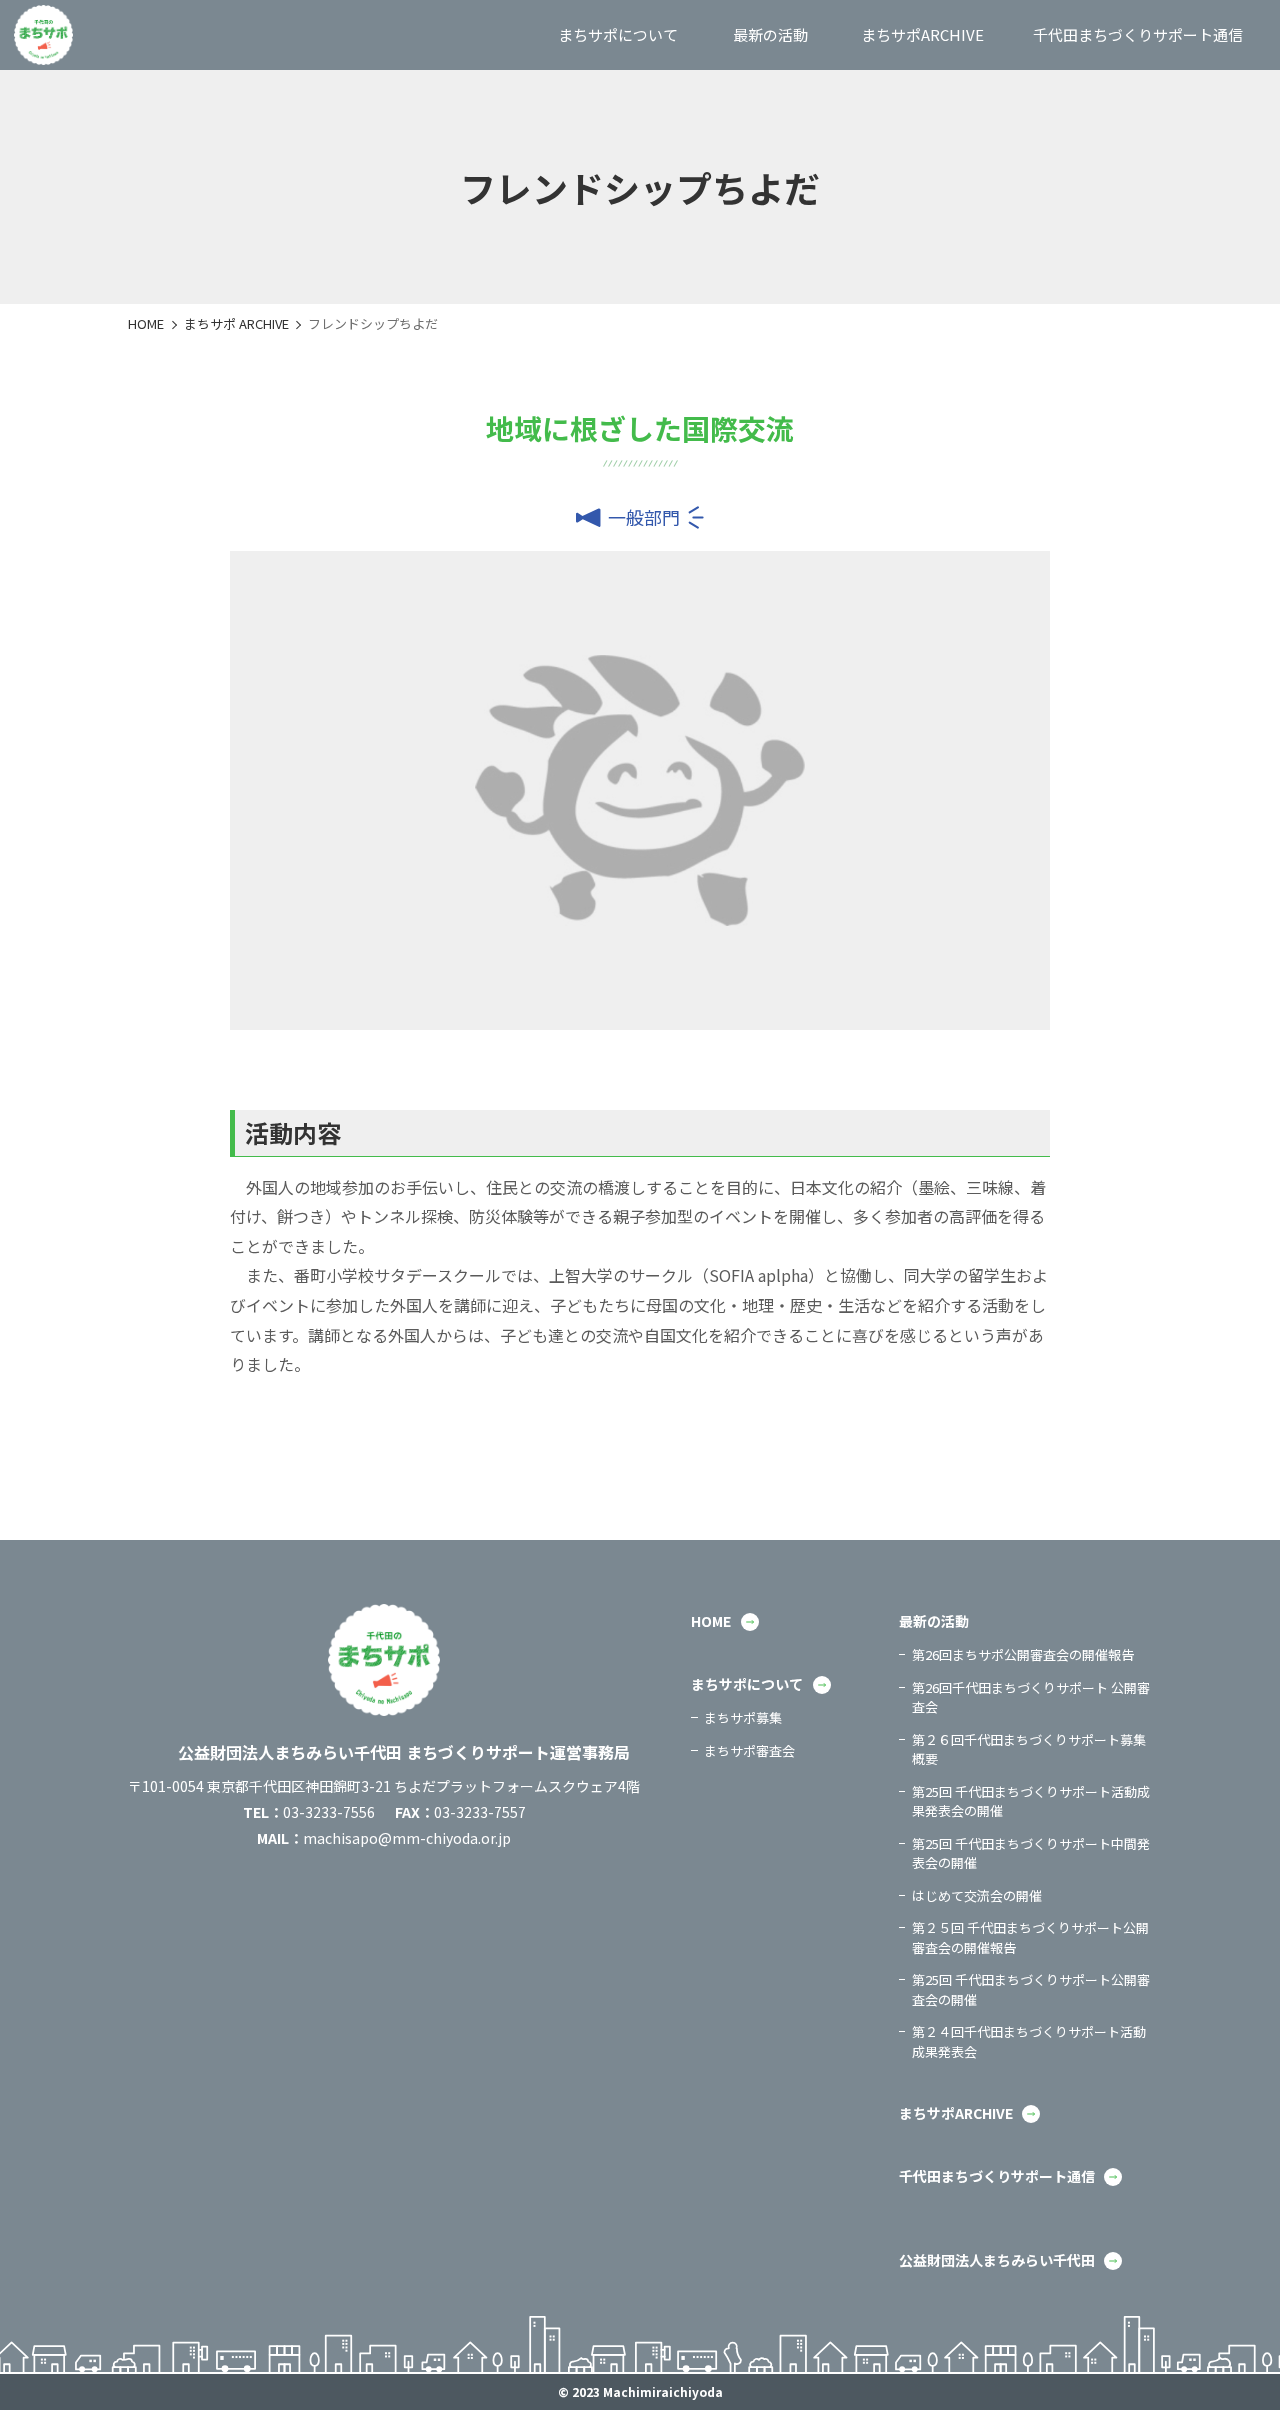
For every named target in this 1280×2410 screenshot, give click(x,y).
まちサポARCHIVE (956, 2113)
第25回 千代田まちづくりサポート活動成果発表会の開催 (1031, 1801)
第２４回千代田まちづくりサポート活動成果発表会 (1029, 2041)
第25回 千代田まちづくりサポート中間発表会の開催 (1031, 1853)
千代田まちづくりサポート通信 (997, 2176)
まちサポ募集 (743, 1717)
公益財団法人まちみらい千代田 (997, 2260)
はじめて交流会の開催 (977, 1895)
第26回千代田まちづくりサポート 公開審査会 (1031, 1697)
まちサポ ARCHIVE (236, 323)
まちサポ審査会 (749, 1750)
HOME (146, 323)
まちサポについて (747, 1684)
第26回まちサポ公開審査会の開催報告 (1023, 1654)
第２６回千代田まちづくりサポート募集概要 (1029, 1749)
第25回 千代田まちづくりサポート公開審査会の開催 (1031, 1989)
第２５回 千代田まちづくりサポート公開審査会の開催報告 (1030, 1937)
